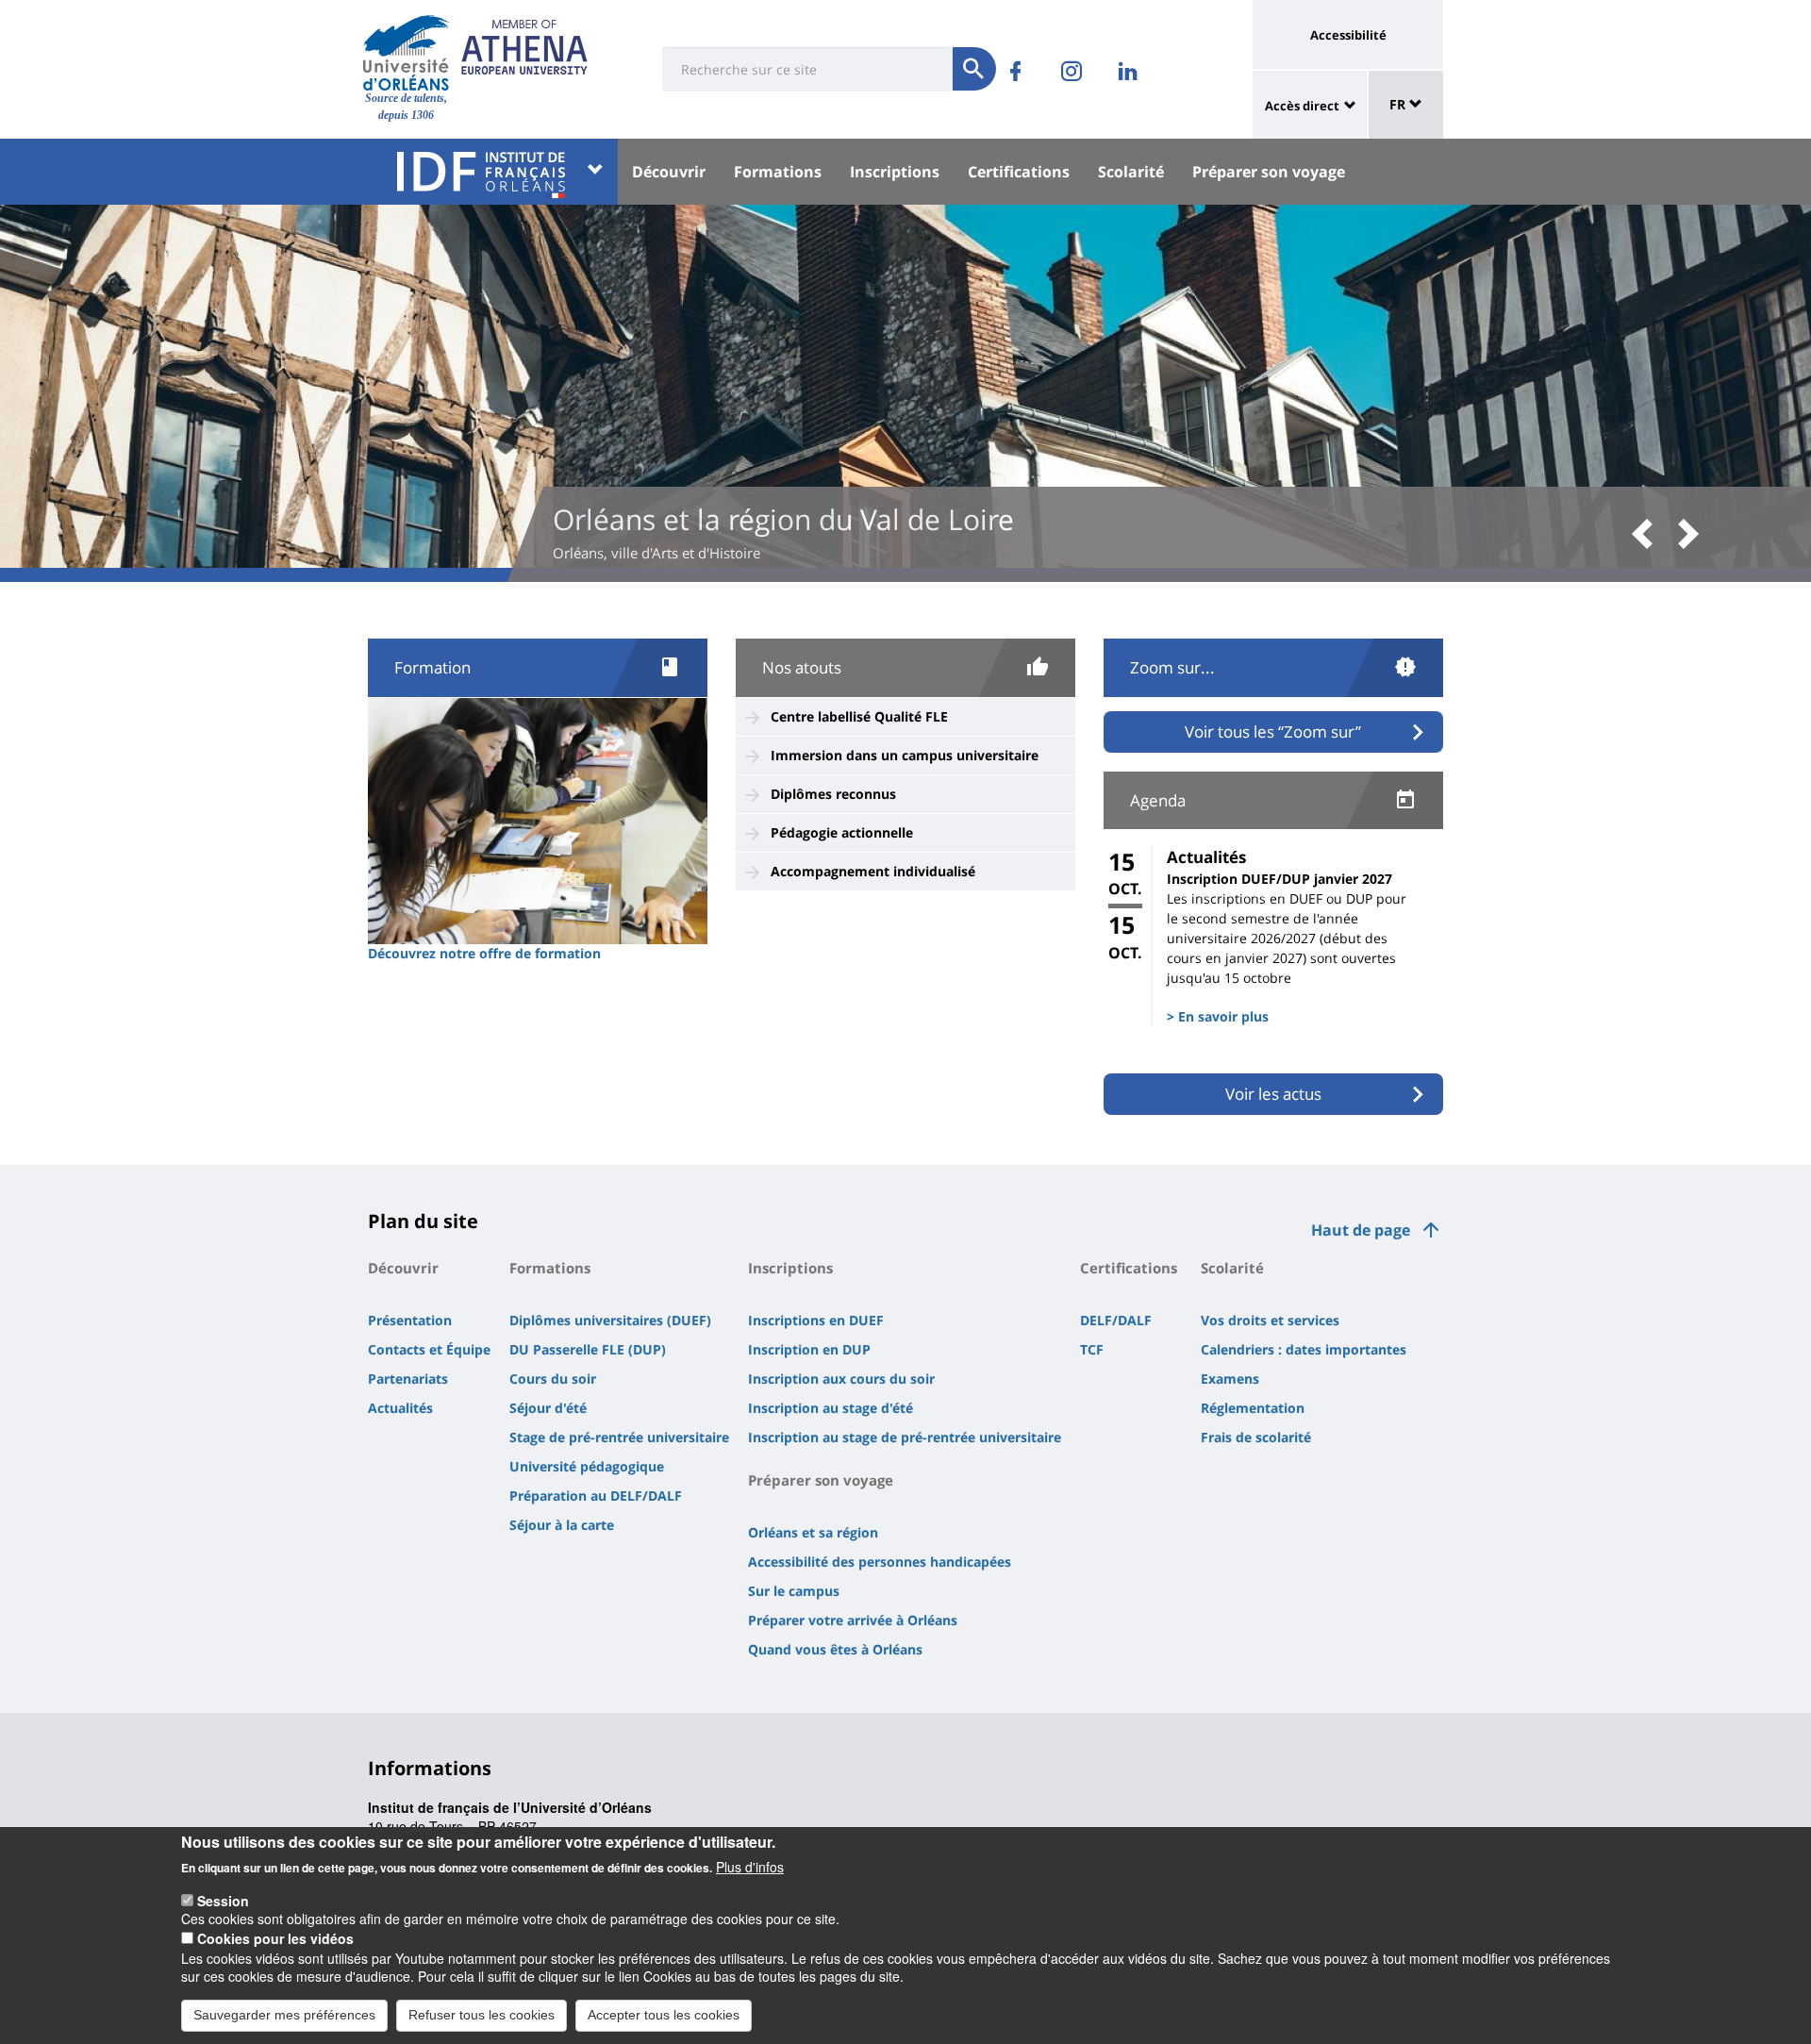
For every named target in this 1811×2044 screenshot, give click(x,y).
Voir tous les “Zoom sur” (1273, 731)
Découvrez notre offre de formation (484, 953)
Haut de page (1361, 1230)
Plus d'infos (750, 1867)
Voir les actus (1273, 1094)
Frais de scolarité (1256, 1437)
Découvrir (669, 172)
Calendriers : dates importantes (1304, 1349)
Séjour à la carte (562, 1525)
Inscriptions (895, 172)
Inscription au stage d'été (831, 1408)
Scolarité (1131, 172)
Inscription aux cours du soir (841, 1379)
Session (223, 1900)
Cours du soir (553, 1379)
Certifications (1019, 172)
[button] (1649, 535)
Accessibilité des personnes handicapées (880, 1562)
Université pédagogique (587, 1466)
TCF (1092, 1349)
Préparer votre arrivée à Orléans (853, 1620)
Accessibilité (1348, 35)
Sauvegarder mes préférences (284, 2014)
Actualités (400, 1408)
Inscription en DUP (809, 1349)
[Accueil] (406, 53)
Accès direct (1302, 106)
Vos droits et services (1270, 1320)
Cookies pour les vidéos (275, 1938)
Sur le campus (794, 1591)
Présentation (410, 1320)
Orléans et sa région (813, 1532)
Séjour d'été (548, 1408)
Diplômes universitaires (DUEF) (610, 1320)
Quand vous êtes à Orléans (835, 1649)
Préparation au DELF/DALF (596, 1496)
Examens (1230, 1379)
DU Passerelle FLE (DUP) (588, 1349)
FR (1399, 104)
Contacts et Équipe (429, 1349)
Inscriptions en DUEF (816, 1320)
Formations (778, 172)
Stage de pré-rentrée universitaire (619, 1437)
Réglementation (1253, 1408)
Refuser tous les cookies (482, 2014)
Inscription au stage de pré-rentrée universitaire (905, 1437)
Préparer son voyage (1269, 172)
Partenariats (408, 1379)
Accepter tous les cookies (664, 2014)
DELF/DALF (1116, 1320)
